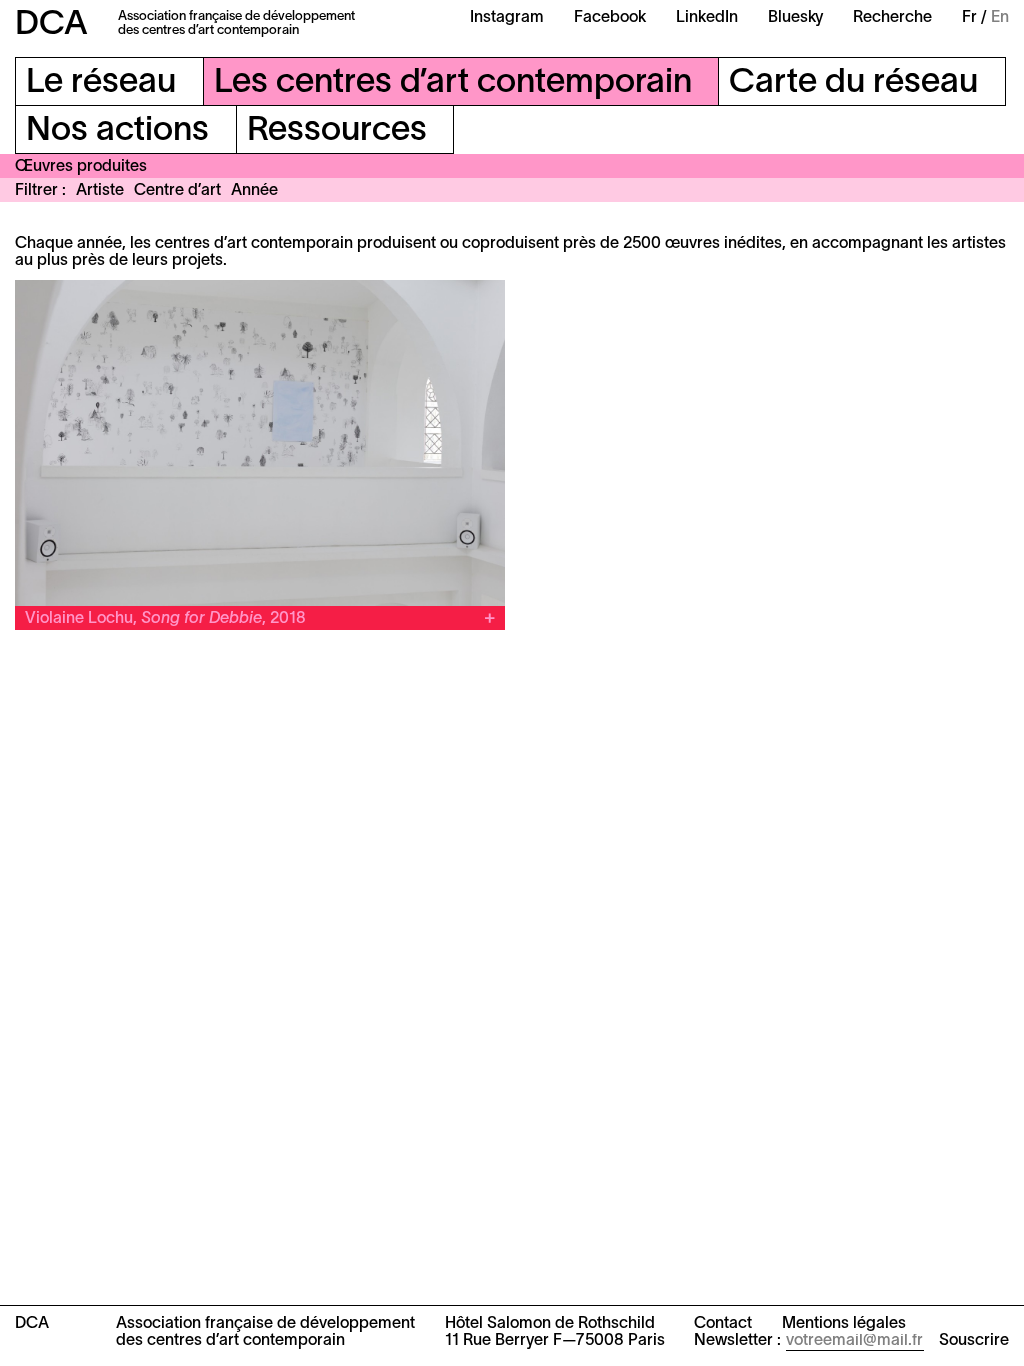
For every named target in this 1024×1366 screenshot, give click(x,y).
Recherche (892, 18)
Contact (723, 1324)
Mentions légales (844, 1324)
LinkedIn (707, 18)
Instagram (507, 18)
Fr (969, 18)
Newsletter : (737, 1341)
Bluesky (795, 18)
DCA (51, 25)
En (1000, 18)
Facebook (610, 18)
